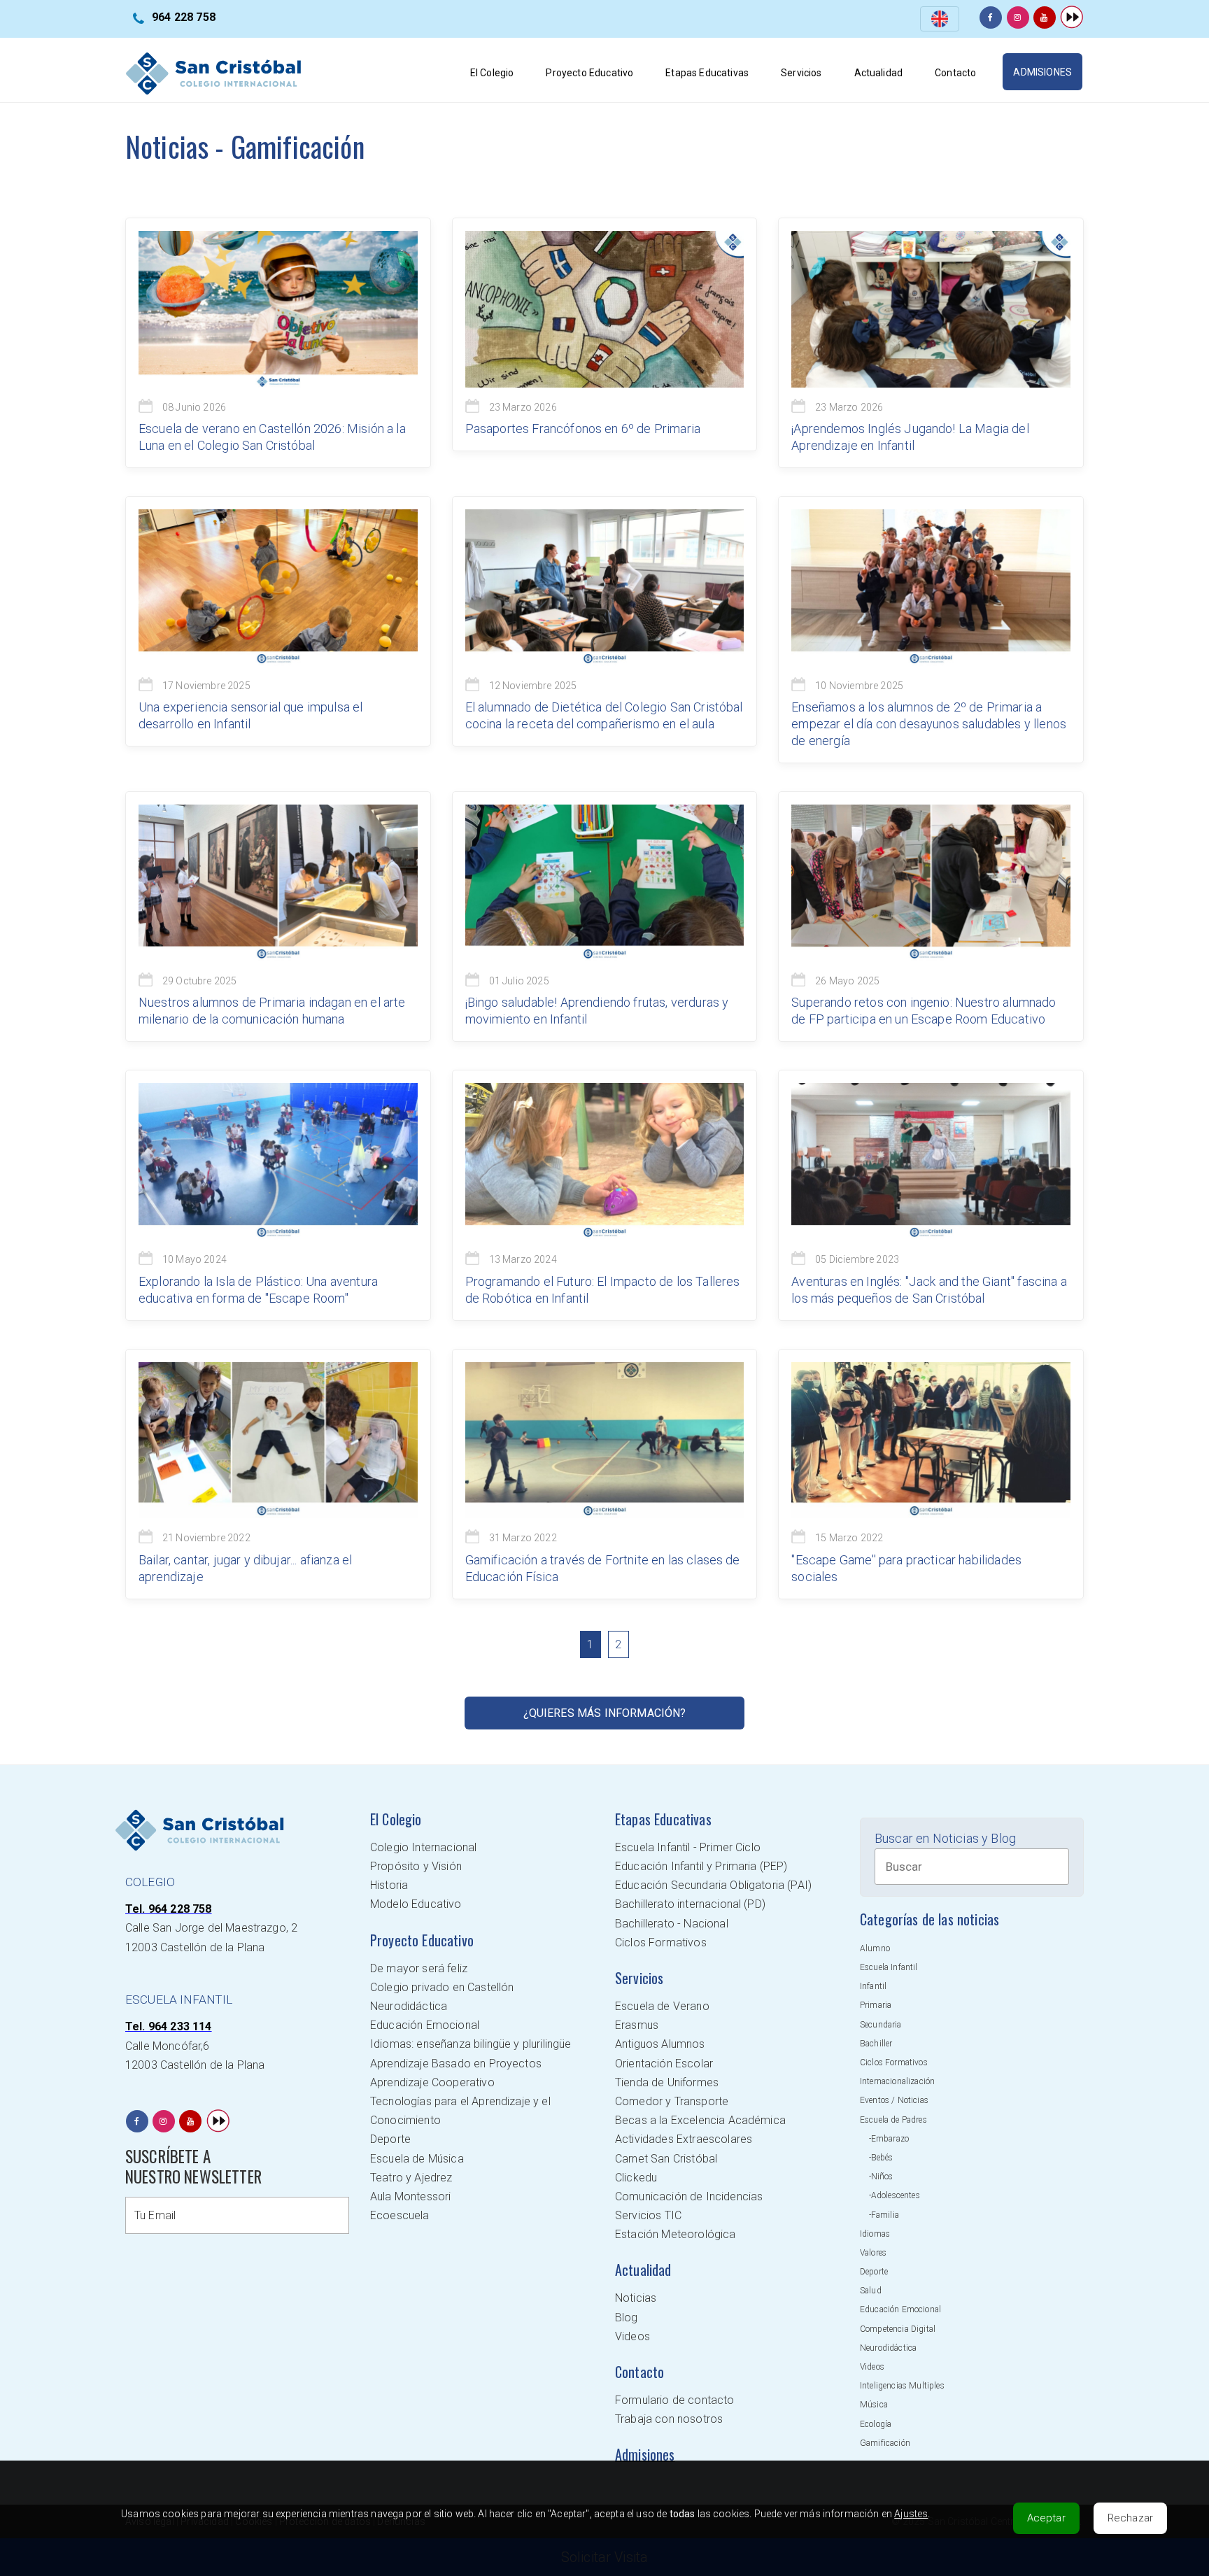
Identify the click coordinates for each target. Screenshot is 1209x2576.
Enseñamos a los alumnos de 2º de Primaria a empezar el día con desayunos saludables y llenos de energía (929, 724)
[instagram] (1018, 17)
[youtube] (1045, 17)
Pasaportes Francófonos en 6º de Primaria (583, 429)
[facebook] (991, 17)
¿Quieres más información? (605, 1713)
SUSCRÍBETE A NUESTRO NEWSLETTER (193, 2166)
